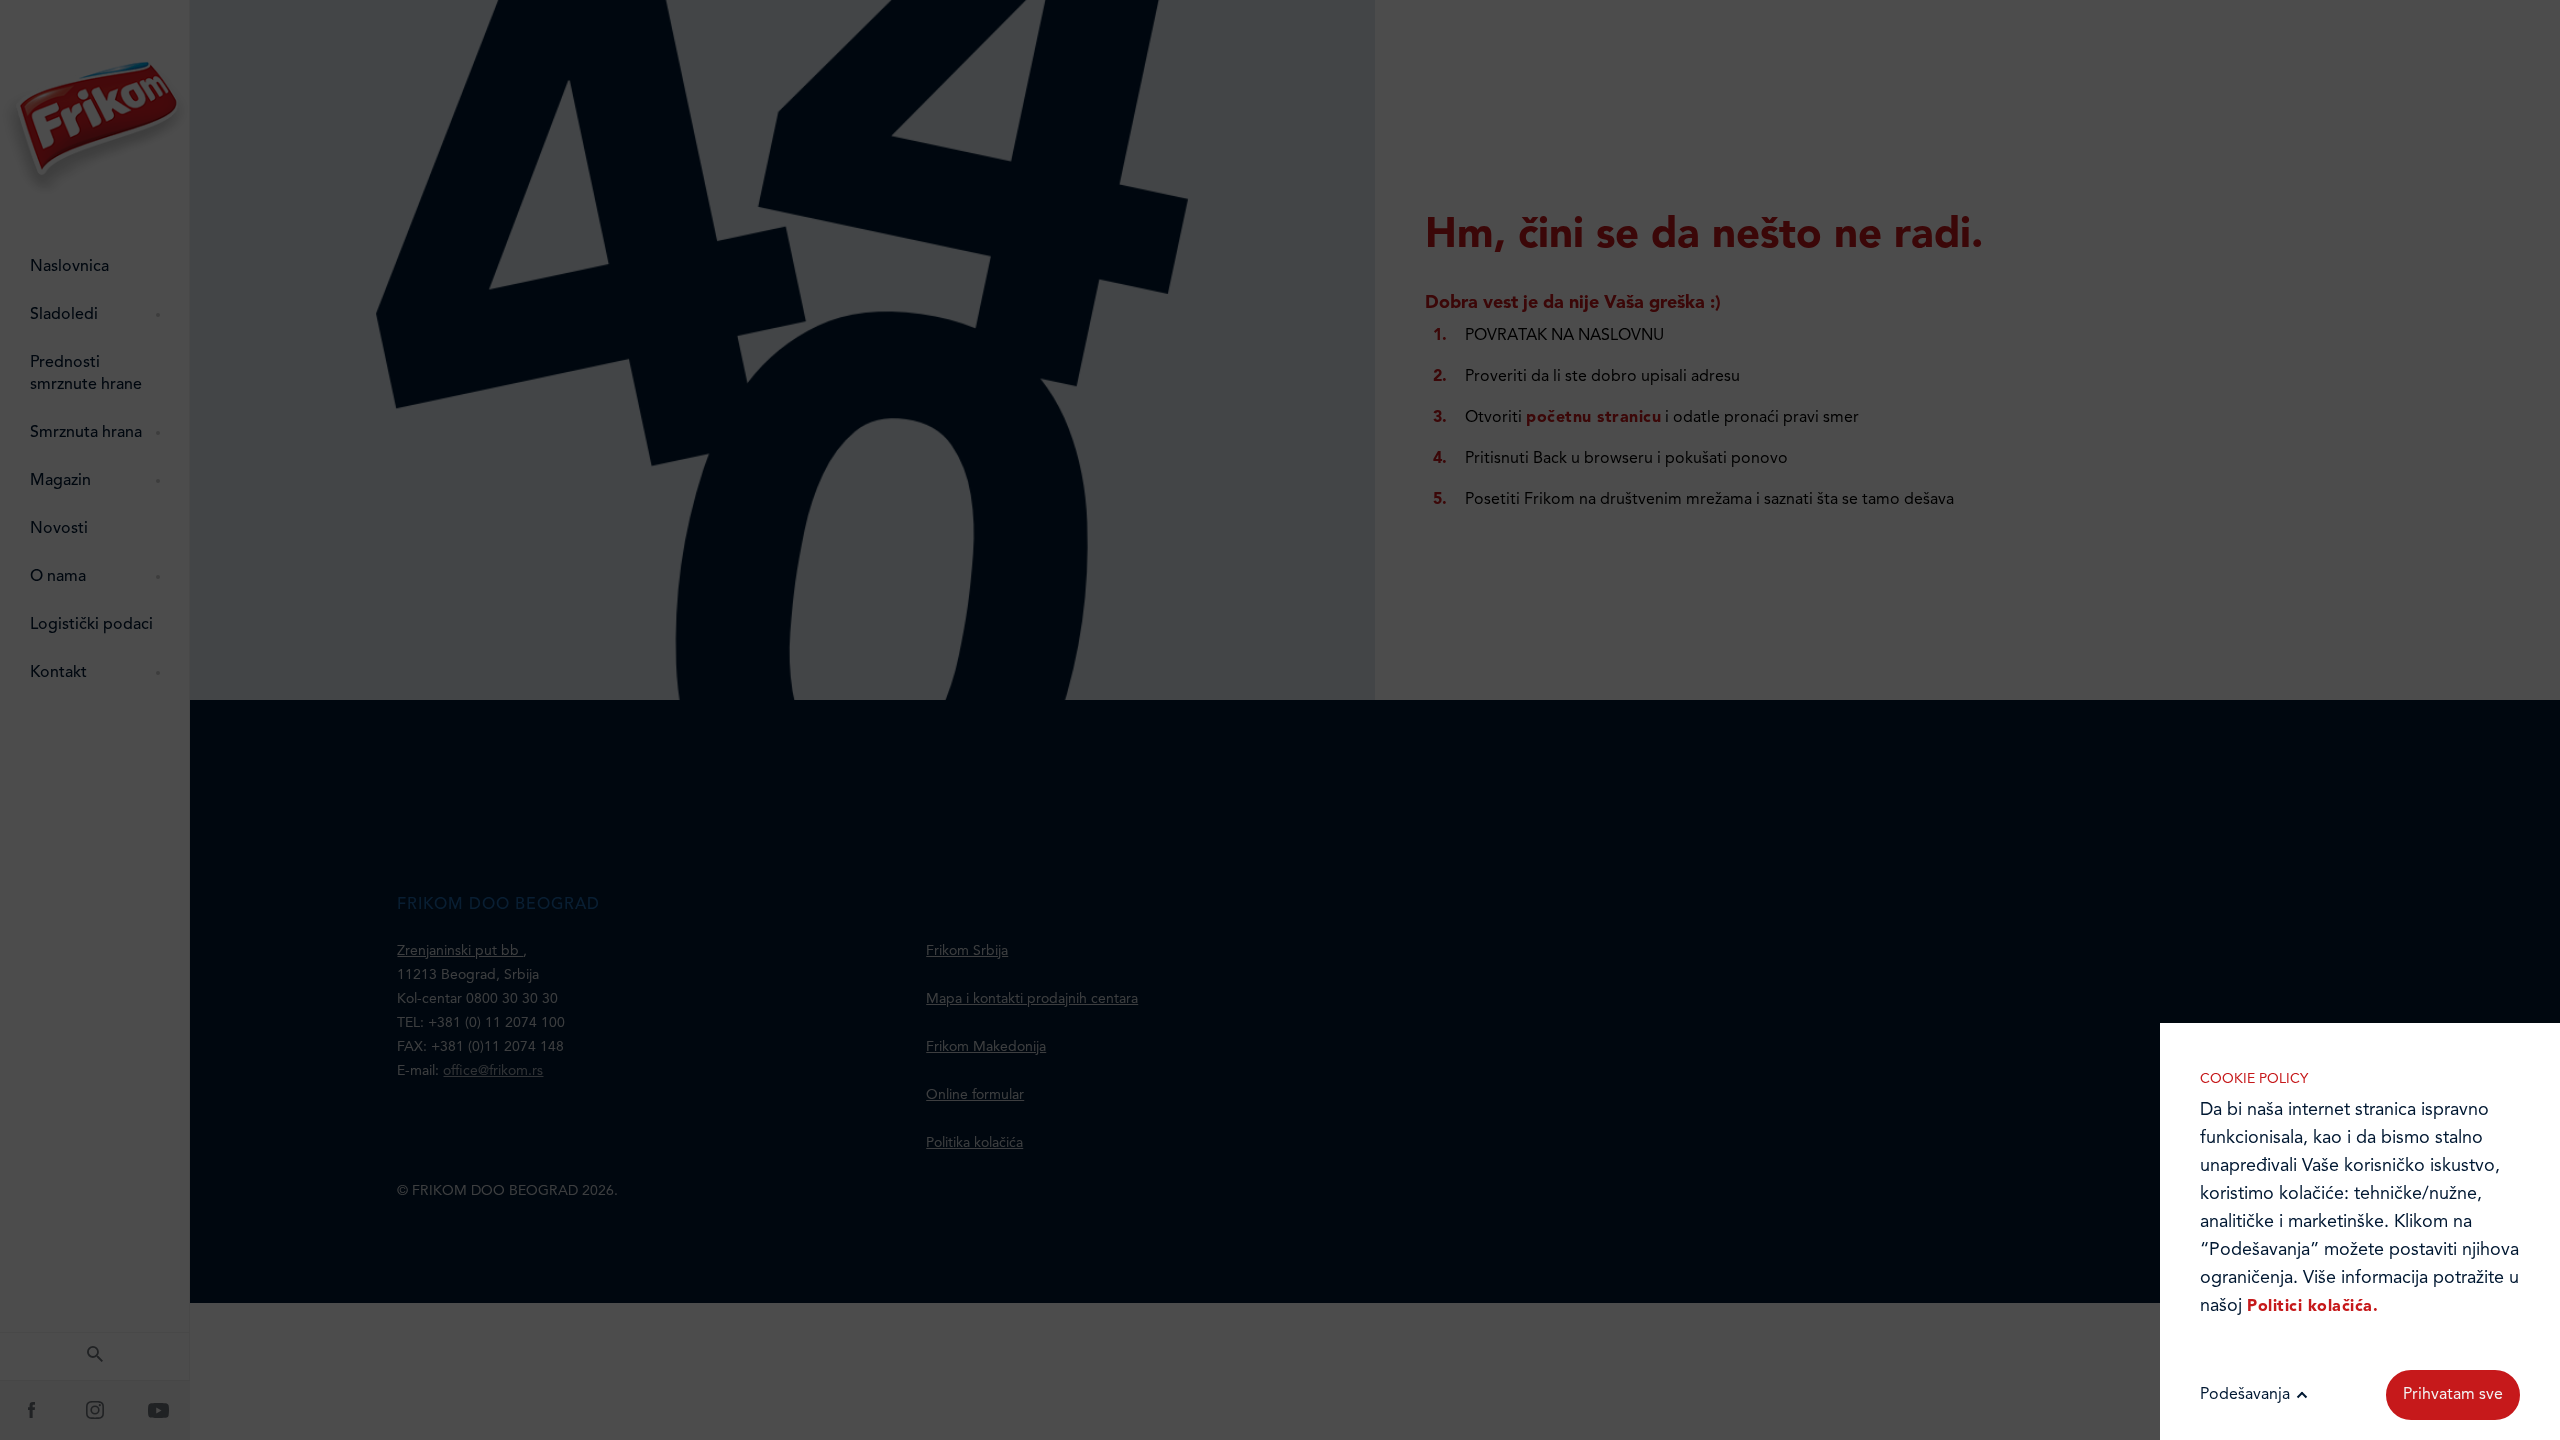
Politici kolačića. (2312, 1307)
